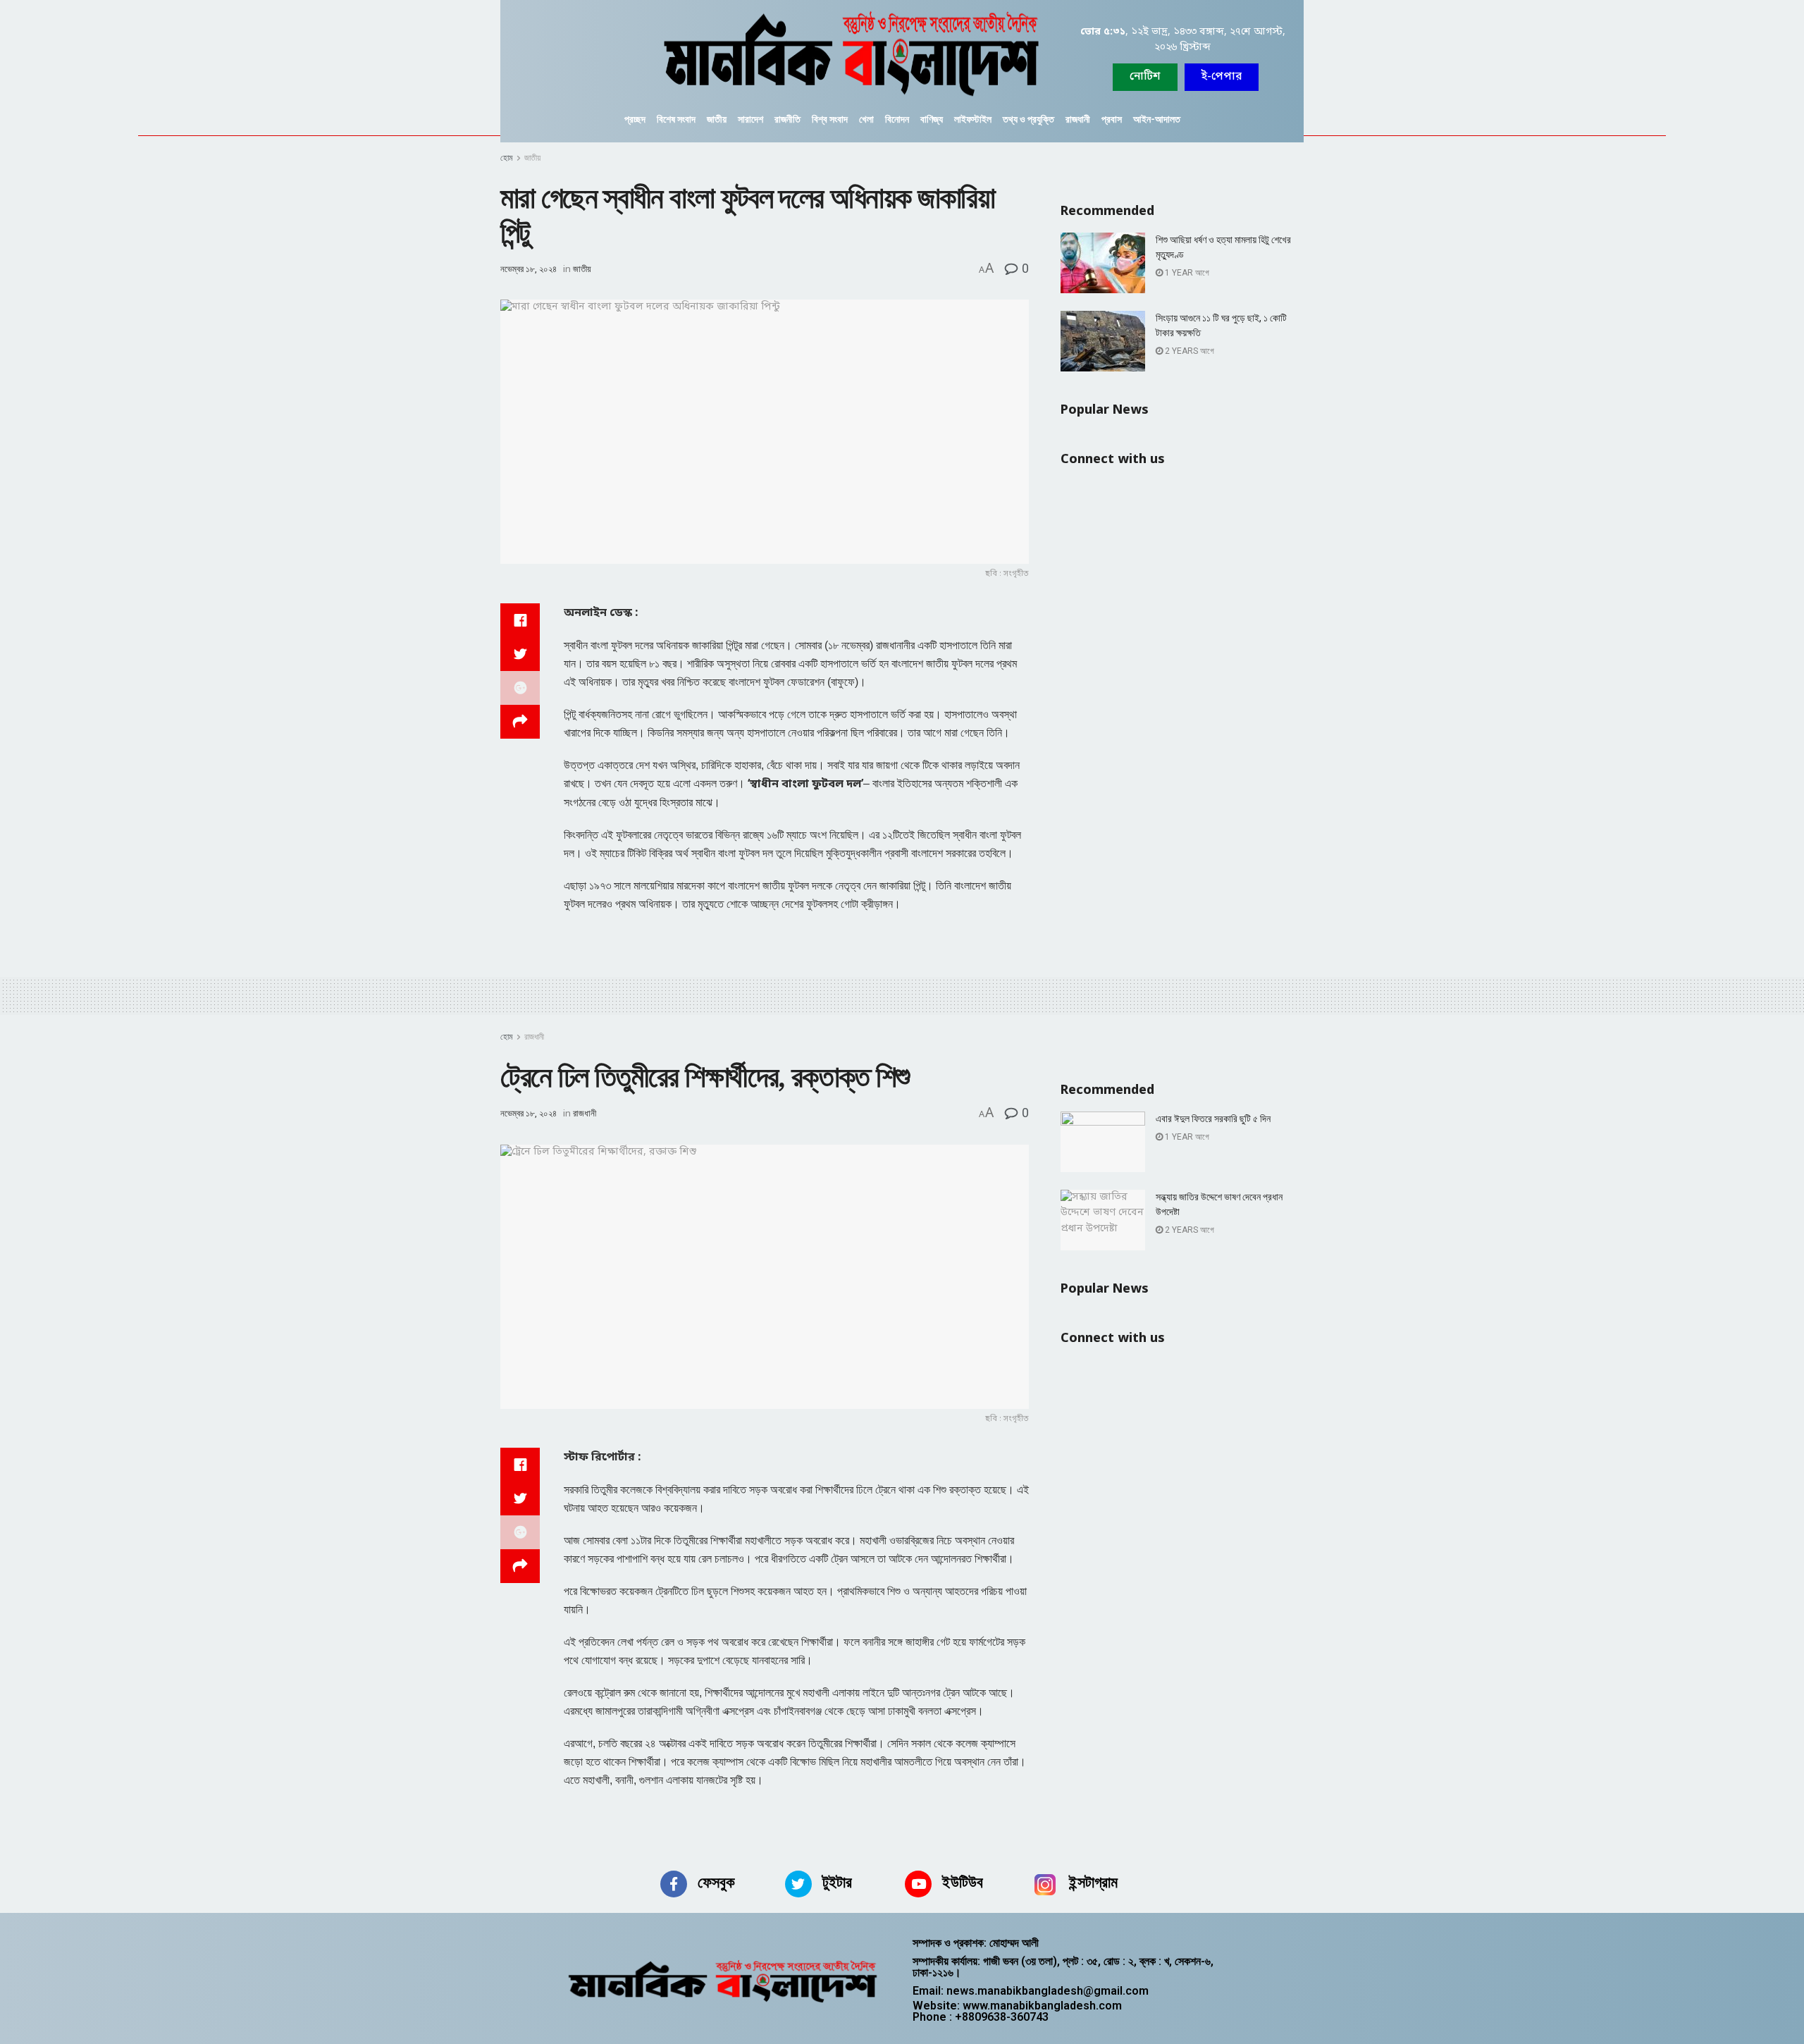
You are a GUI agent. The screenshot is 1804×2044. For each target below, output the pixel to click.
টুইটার (837, 1882)
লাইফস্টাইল (973, 119)
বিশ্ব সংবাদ (830, 119)
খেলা (866, 119)
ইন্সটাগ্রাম (1093, 1882)
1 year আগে (1186, 273)
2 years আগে (1188, 351)
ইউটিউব (963, 1882)
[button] (1222, 77)
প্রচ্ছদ (635, 119)
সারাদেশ (750, 119)
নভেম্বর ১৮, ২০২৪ (529, 269)
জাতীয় (717, 119)
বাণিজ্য (932, 119)
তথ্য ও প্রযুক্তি (1028, 119)
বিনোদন (897, 119)
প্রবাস (1112, 119)
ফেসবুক (716, 1882)
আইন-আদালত (1157, 119)
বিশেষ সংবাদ (676, 119)
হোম (507, 158)
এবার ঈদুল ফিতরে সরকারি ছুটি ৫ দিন (1213, 1119)
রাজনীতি (787, 119)
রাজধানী (1078, 119)
